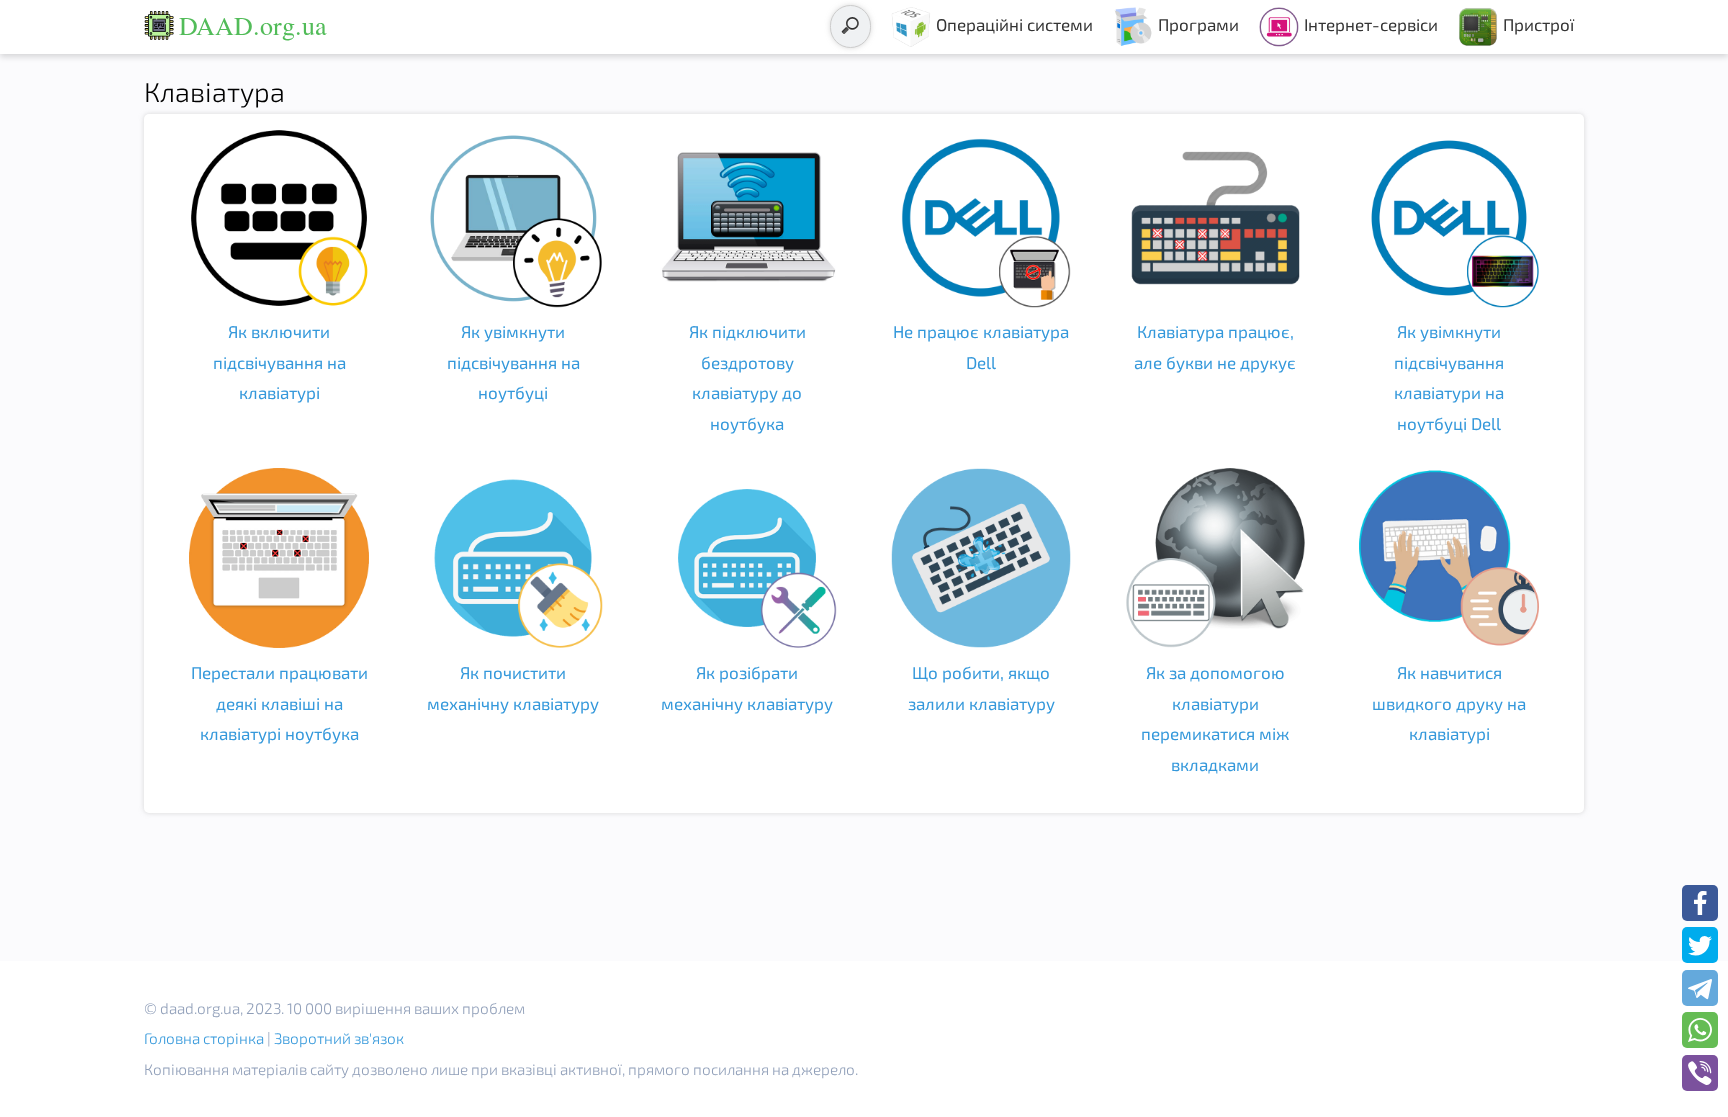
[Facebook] (1700, 903)
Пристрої (1538, 24)
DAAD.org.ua (253, 25)
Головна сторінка (204, 1038)
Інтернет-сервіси (1371, 24)
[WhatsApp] (1700, 1030)
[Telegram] (1700, 988)
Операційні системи (1014, 24)
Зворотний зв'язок (339, 1038)
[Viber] (1700, 1073)
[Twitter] (1700, 945)
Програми (1198, 24)
